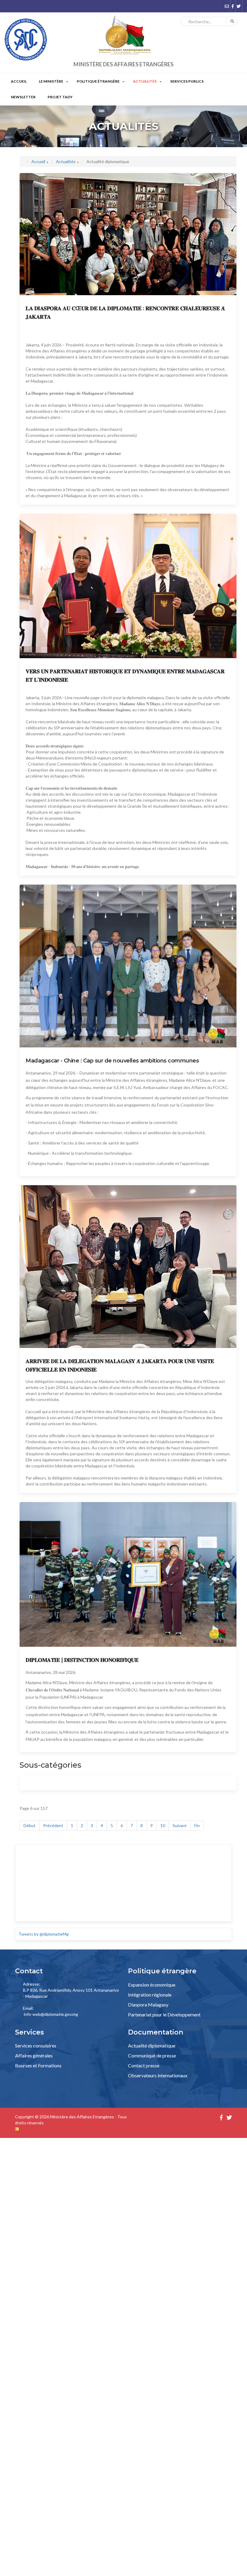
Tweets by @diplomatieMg (44, 1935)
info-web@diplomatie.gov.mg (51, 2015)
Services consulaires (36, 2047)
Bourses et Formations (38, 2067)
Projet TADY (66, 98)
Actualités (158, 82)
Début (30, 1827)
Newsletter (25, 98)
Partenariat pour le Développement (164, 2016)
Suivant (180, 1827)
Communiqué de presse (152, 2057)
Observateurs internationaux (158, 2077)
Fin (197, 1827)
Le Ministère (55, 82)
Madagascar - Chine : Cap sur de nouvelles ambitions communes (112, 1062)
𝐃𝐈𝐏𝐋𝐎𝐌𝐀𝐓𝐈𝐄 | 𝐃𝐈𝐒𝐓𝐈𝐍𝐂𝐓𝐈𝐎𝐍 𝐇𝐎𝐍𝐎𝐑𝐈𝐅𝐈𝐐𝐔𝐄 (82, 1661)
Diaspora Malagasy (148, 2006)
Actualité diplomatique (152, 2047)
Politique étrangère (107, 82)
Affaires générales (34, 2057)
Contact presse (144, 2067)
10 (163, 1827)
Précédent (53, 1827)
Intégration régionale (150, 1996)
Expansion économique (152, 1986)
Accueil (20, 82)
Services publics (203, 82)
